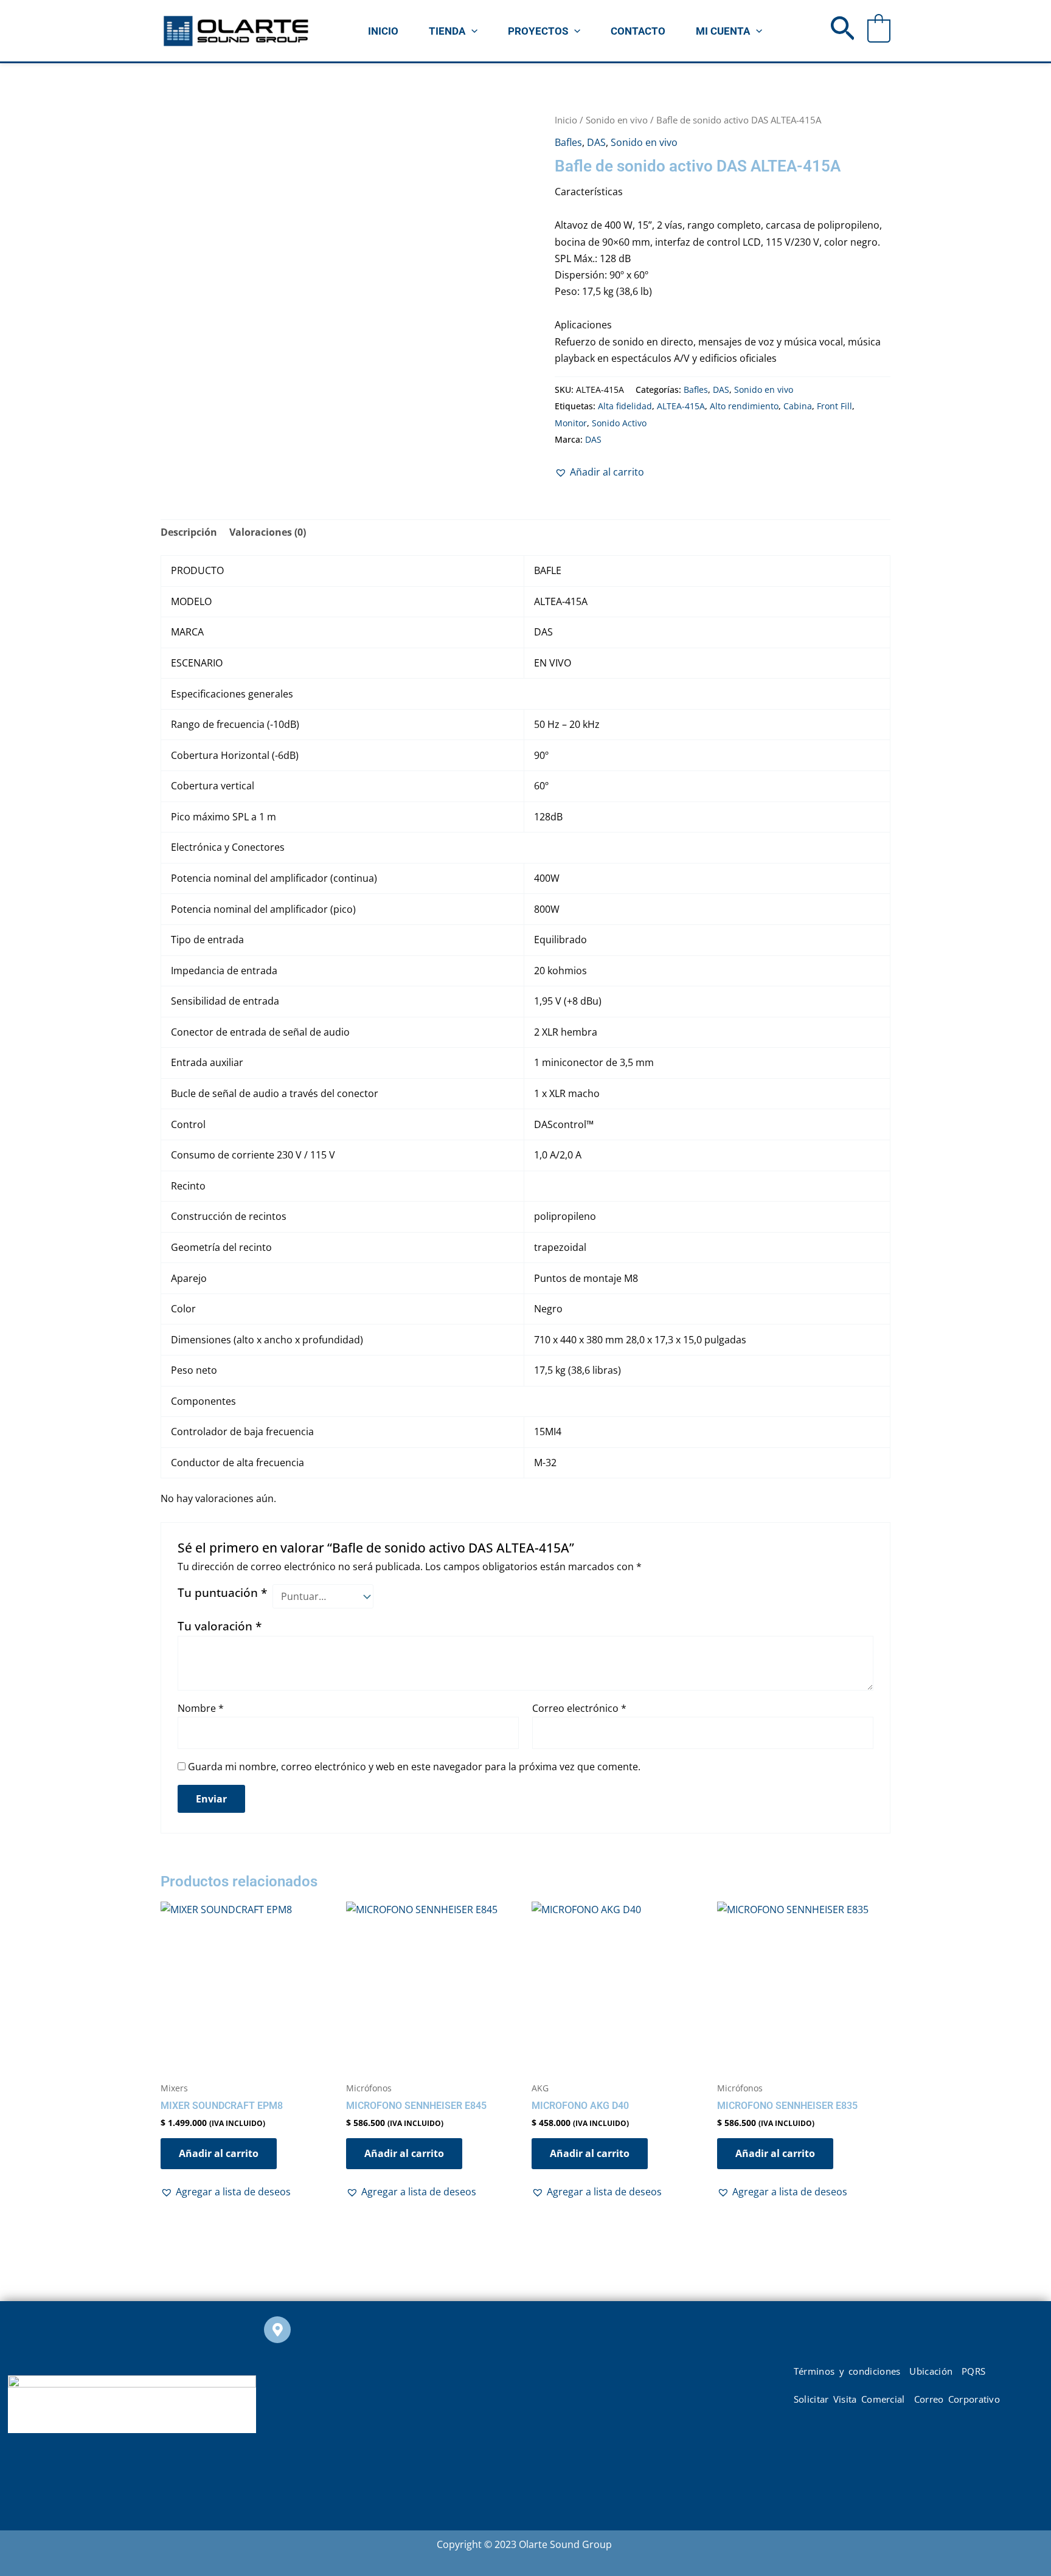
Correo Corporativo (957, 2399)
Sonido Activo (619, 423)
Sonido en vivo (617, 120)
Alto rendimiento (744, 406)
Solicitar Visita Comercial (849, 2399)
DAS (596, 142)
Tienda (447, 31)
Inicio (383, 31)
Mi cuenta (723, 31)
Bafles (568, 142)
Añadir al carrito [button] (219, 2153)
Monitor (571, 423)
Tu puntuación (222, 1592)
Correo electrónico (579, 1708)
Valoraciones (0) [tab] (268, 532)
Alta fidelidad (625, 406)
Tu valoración (220, 1626)
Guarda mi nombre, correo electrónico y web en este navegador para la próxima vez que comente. (414, 1767)
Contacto (638, 31)
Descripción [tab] (189, 532)
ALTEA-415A (681, 406)
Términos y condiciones (847, 2371)
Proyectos (538, 31)
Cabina (798, 406)
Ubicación (931, 2371)
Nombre (201, 1708)
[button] (471, 31)
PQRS (973, 2371)
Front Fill (834, 406)
